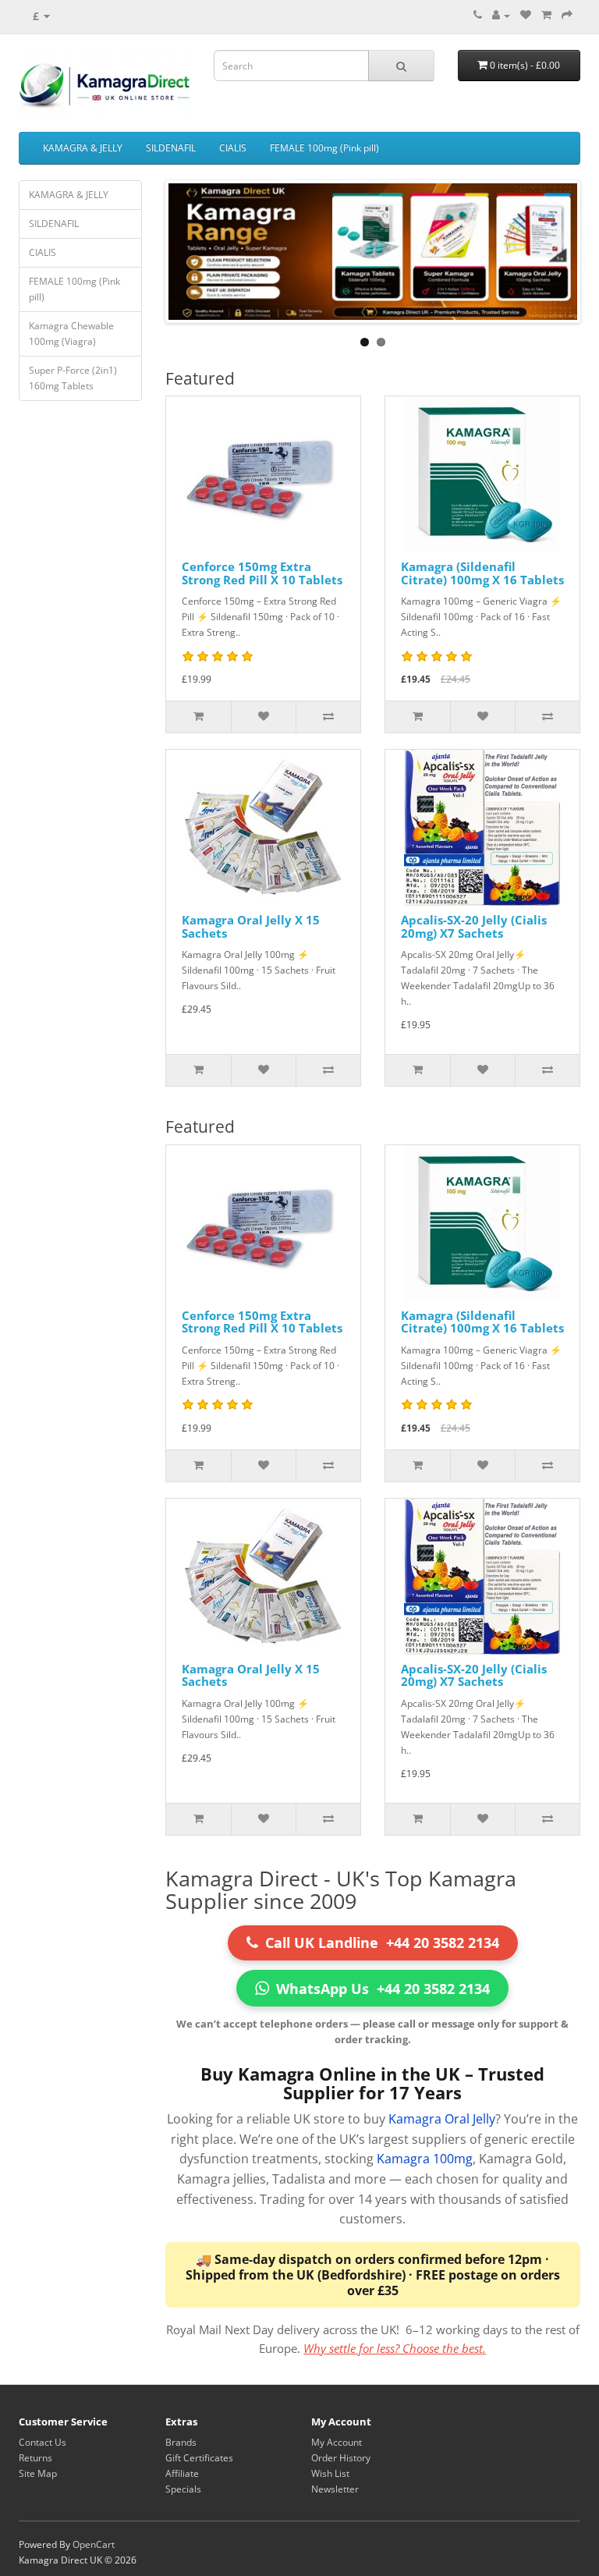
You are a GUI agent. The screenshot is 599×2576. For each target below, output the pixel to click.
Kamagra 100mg (425, 2159)
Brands (181, 2442)
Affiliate (182, 2473)
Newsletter (335, 2489)
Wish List (330, 2473)
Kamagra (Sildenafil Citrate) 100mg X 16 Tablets (482, 573)
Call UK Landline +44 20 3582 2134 (382, 1943)
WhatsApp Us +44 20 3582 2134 (383, 1989)
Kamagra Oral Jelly (442, 2119)
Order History (341, 2458)
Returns (35, 2458)
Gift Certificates (199, 2458)
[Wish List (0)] (526, 15)
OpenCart (94, 2544)
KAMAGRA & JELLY (83, 148)
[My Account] (501, 15)
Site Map (38, 2473)
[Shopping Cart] (546, 15)
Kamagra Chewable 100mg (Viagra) (71, 334)
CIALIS (233, 148)
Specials (183, 2489)
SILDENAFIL (171, 148)
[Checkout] (567, 15)
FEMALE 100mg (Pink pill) (324, 148)
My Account (337, 2442)
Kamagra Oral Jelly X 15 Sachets (251, 926)
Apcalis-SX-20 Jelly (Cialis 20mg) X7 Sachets (474, 926)
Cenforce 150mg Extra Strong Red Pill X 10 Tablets (262, 573)
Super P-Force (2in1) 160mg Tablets (73, 378)
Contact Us (43, 2442)
